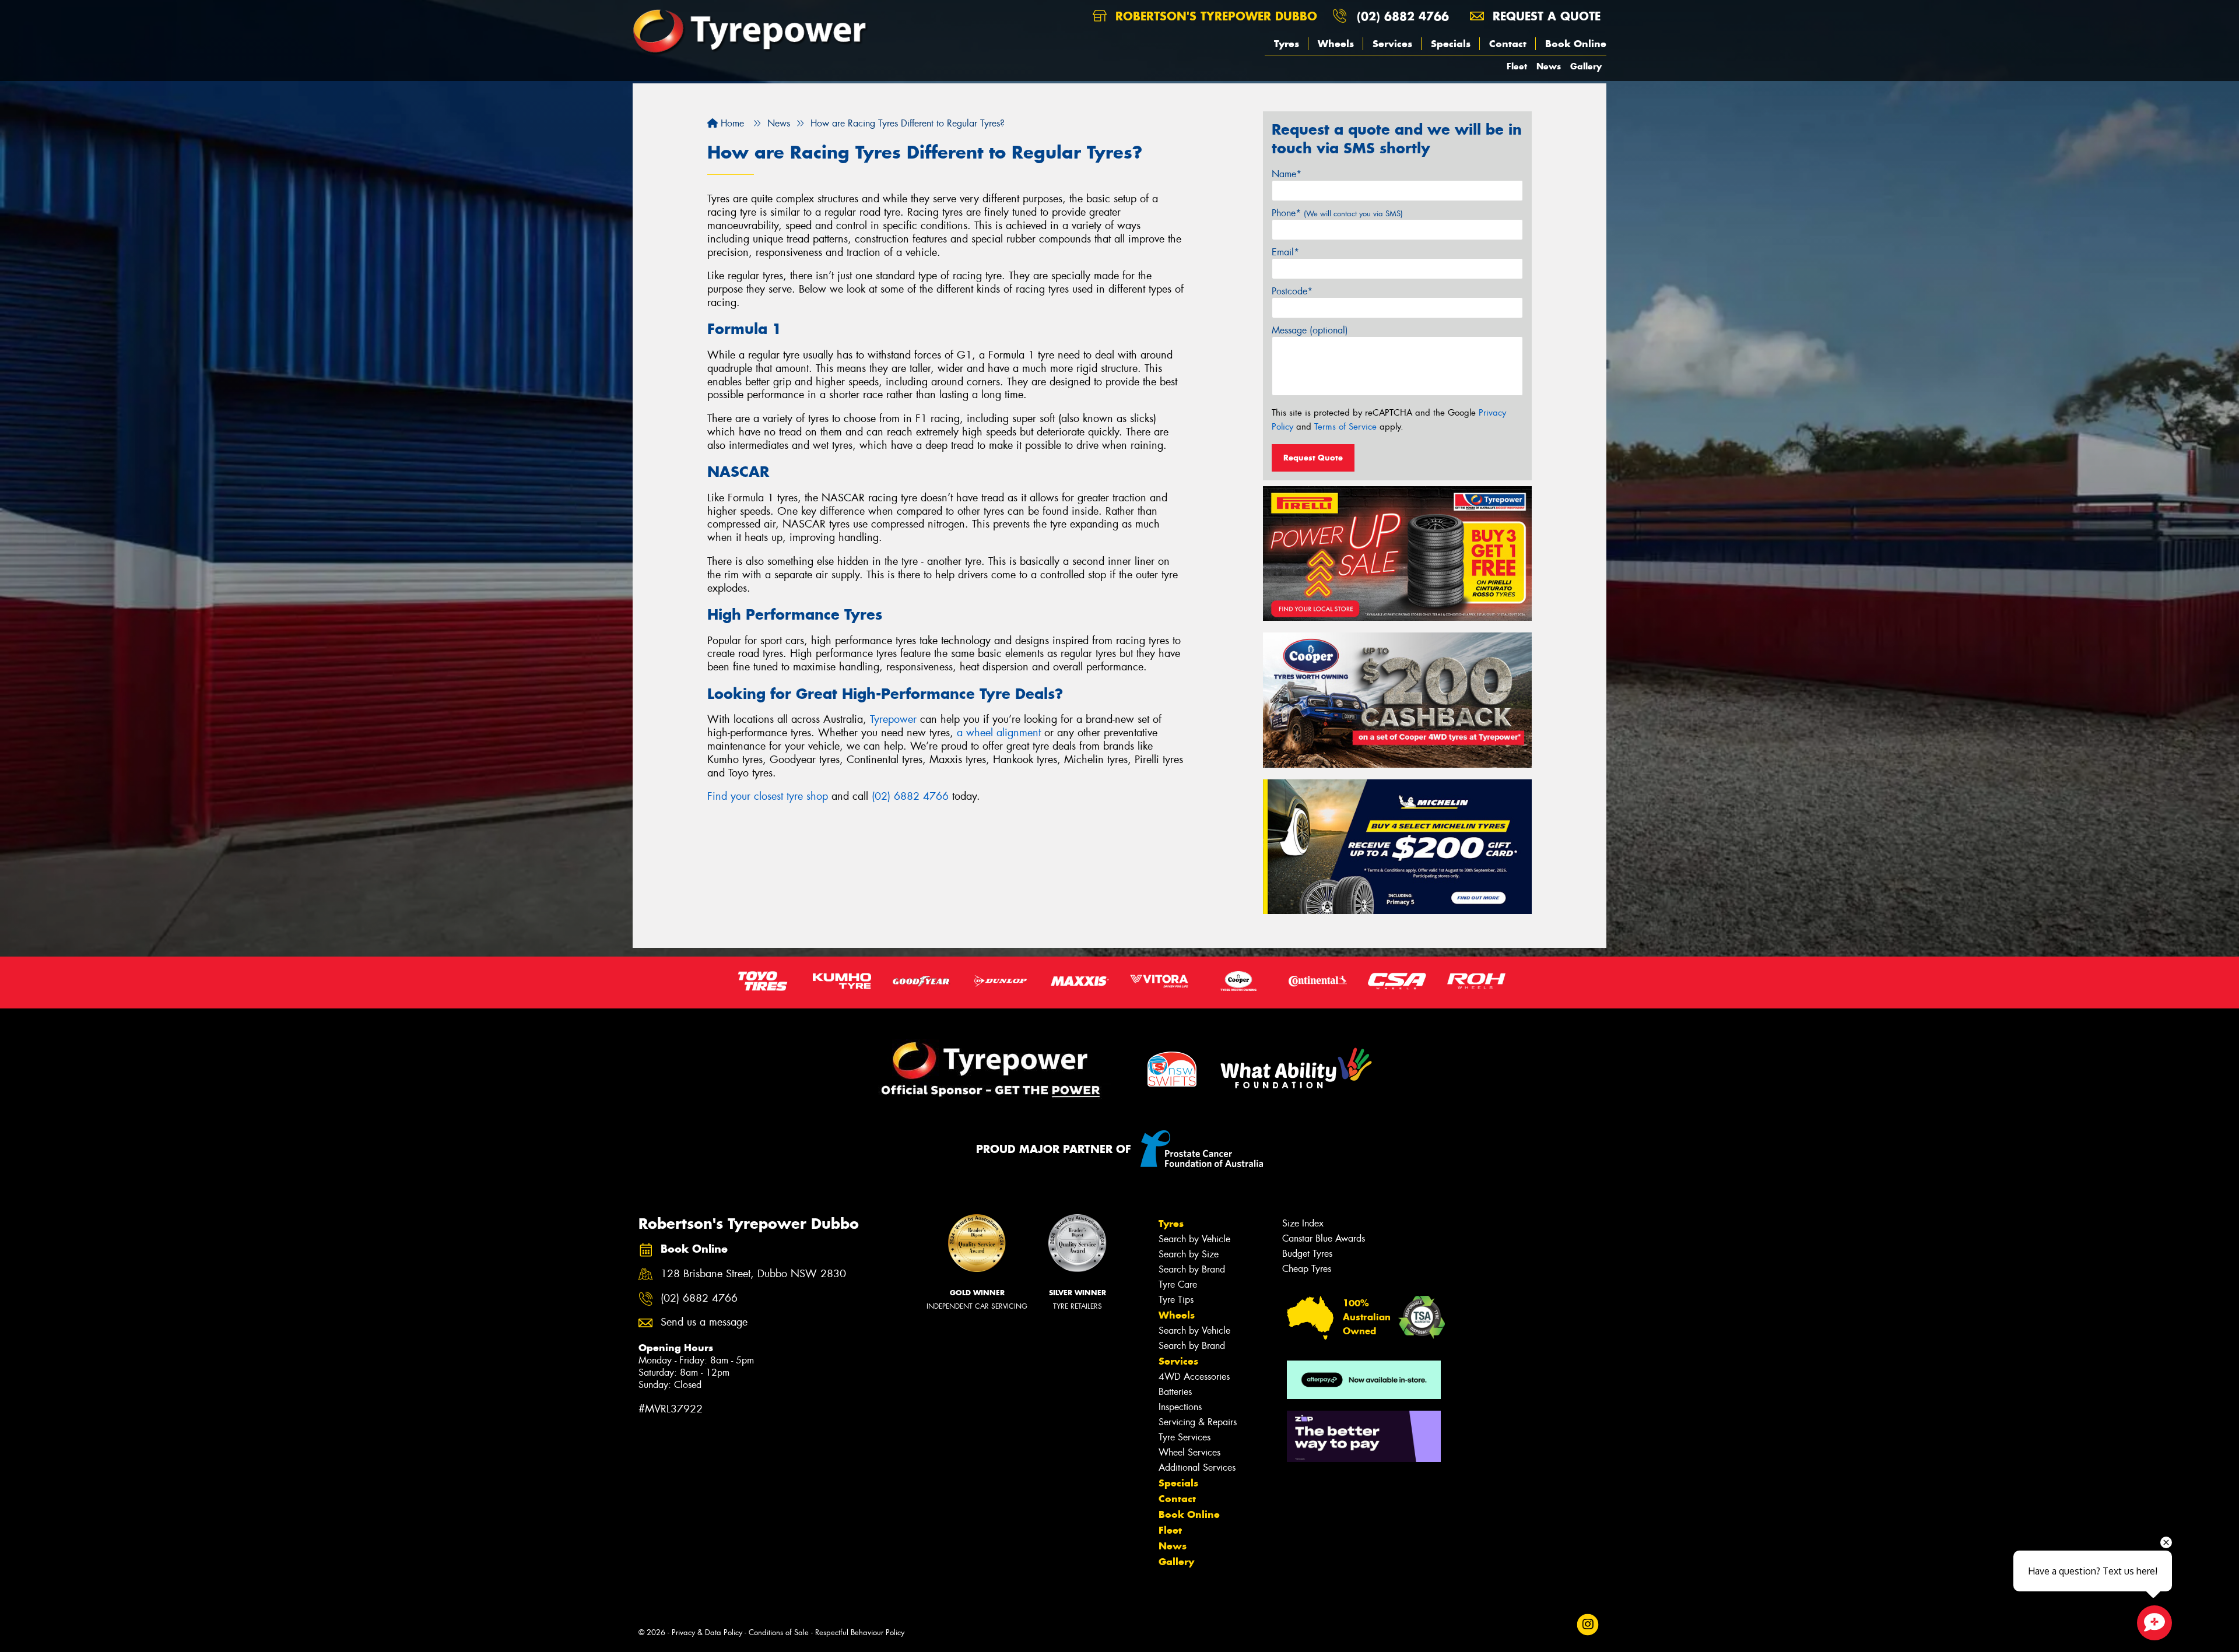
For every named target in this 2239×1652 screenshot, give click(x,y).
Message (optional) (1310, 330)
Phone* (1337, 213)
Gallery (1586, 66)
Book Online (1576, 44)
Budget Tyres (1307, 1254)
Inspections (1180, 1407)
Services (1392, 44)
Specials (1451, 44)
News (1549, 66)
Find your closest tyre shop (768, 796)
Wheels (1336, 44)
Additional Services (1197, 1468)
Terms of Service (1345, 427)
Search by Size (1189, 1254)
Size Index (1303, 1223)
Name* (1287, 174)
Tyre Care (1178, 1284)
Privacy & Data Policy (707, 1632)
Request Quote (1313, 458)
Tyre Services (1185, 1437)
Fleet (1517, 66)
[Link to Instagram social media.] (1588, 1624)
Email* (1285, 252)
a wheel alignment (999, 733)
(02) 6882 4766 (1403, 16)
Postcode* (1292, 291)
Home (731, 123)
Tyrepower (893, 719)
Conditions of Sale (779, 1632)
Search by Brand (1192, 1269)
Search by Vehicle (1194, 1239)
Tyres (1287, 44)
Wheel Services (1189, 1452)
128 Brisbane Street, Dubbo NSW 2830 (753, 1274)
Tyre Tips (1176, 1300)
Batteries (1175, 1392)
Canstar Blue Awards (1324, 1238)
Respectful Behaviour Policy (860, 1632)
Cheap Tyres (1307, 1269)
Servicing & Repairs (1198, 1422)
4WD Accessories (1194, 1377)
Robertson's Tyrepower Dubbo (1214, 16)
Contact (1508, 44)
